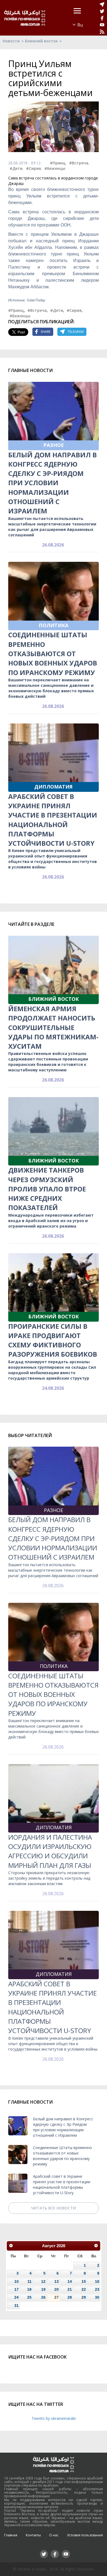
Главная (11, 2535)
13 (57, 2281)
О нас (54, 2535)
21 (70, 2289)
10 (16, 2281)
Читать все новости (54, 2208)
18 (29, 2289)
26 (43, 2297)
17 (16, 2289)
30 (97, 2297)
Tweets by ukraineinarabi (54, 2418)
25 (29, 2297)
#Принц (58, 163)
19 (43, 2289)
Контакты (33, 2535)
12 (43, 2281)
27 (57, 2297)
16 (97, 2281)
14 (70, 2281)
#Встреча (79, 163)
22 (84, 2289)
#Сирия (33, 168)
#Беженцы (55, 168)
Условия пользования (85, 2535)
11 (29, 2281)
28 (70, 2297)
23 (97, 2289)
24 (16, 2297)
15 (84, 2281)
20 (57, 2289)
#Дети (16, 168)
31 (16, 2305)
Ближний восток (41, 41)
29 (84, 2297)
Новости (11, 41)
